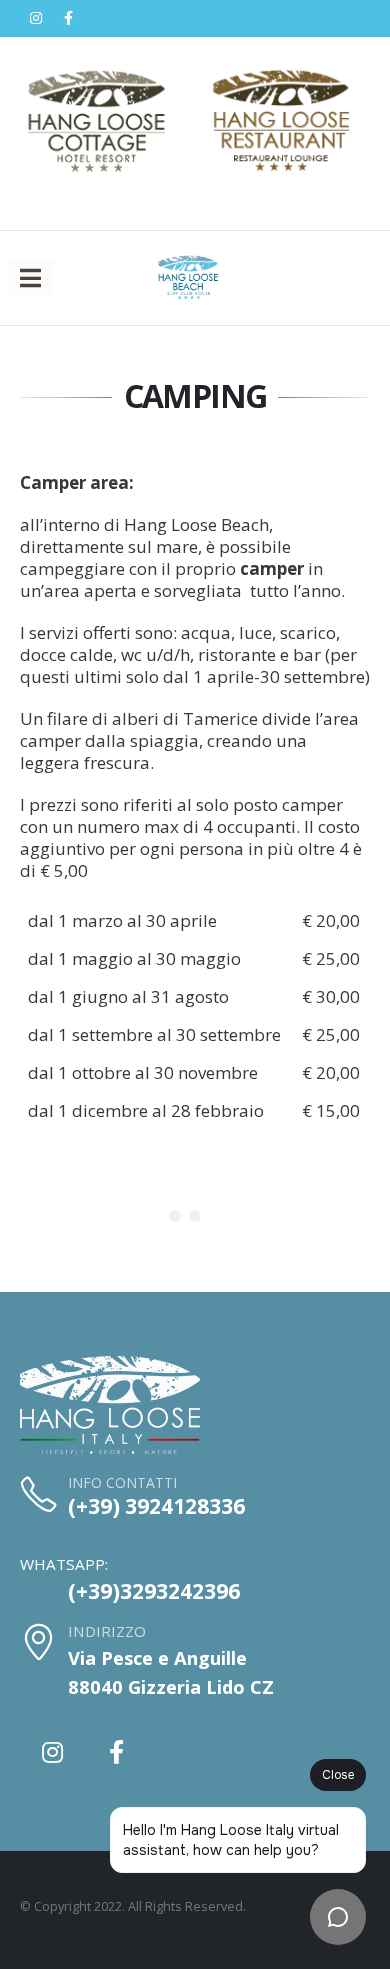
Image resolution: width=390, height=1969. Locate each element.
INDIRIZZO (107, 1631)
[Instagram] (36, 18)
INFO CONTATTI (122, 1482)
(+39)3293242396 (154, 1591)
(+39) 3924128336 (156, 1506)
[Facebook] (68, 18)
